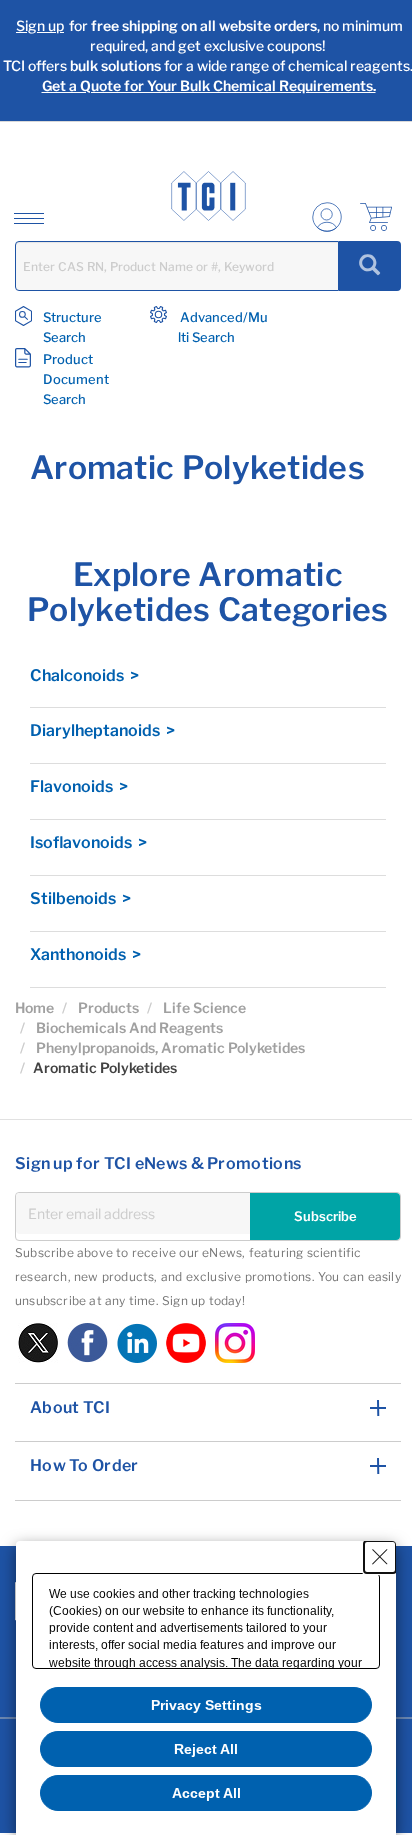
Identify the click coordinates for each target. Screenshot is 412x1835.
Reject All (206, 1749)
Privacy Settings (206, 1705)
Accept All (206, 1793)
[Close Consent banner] (380, 1557)
